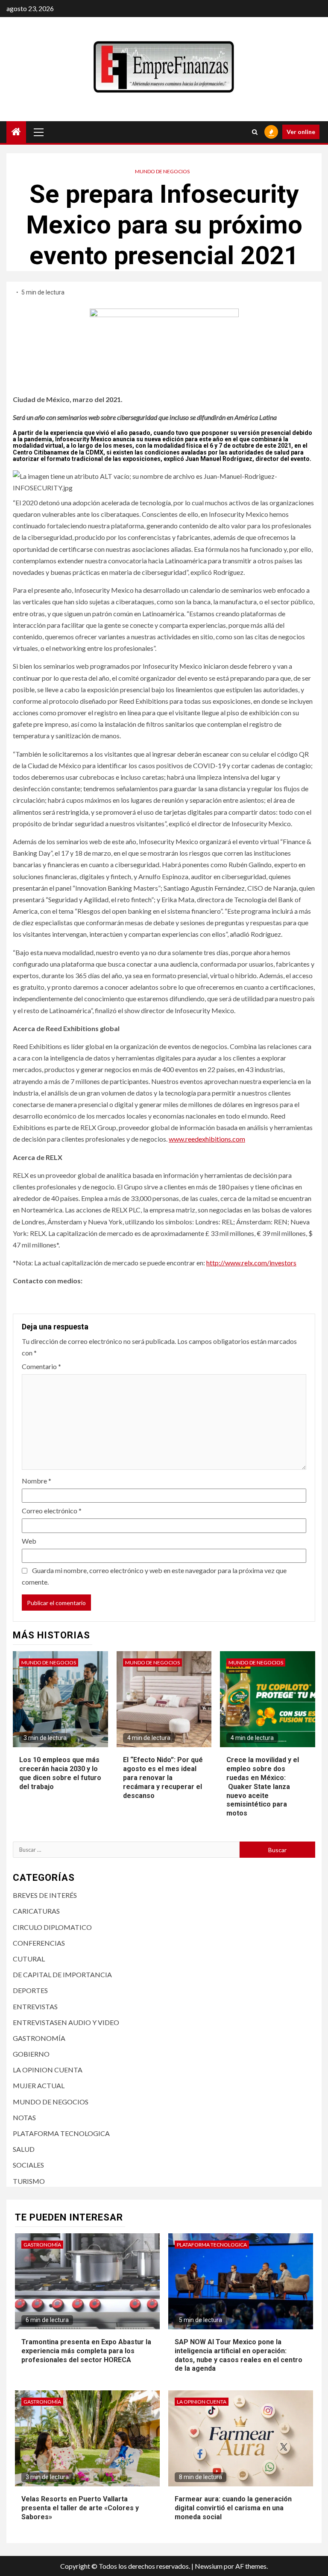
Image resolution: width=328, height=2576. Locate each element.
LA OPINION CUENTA (48, 2070)
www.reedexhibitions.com (207, 1139)
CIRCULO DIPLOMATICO (52, 1927)
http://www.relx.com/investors (251, 1263)
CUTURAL (29, 1959)
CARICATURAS (36, 1911)
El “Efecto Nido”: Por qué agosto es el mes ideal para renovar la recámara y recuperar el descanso (163, 1778)
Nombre (37, 1481)
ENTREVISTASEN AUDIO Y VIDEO (66, 2022)
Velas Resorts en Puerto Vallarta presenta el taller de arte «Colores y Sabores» (80, 2508)
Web (29, 1541)
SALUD (24, 2149)
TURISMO (29, 2181)
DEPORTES (30, 1990)
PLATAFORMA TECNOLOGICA (61, 2133)
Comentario (41, 1366)
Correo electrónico (52, 1511)
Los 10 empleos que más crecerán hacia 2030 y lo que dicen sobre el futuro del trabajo (60, 1773)
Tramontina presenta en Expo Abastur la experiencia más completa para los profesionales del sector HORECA (86, 2351)
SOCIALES (28, 2165)
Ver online (301, 132)
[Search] (255, 132)
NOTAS (24, 2117)
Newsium (209, 2566)
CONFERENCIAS (39, 1943)
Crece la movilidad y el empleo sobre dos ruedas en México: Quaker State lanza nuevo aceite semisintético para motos (263, 1786)
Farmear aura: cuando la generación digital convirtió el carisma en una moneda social (233, 2508)
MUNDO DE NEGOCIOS (162, 171)
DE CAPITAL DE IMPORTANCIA (62, 1974)
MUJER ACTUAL (39, 2085)
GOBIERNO (31, 2054)
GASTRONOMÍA (39, 2038)
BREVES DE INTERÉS (45, 1895)
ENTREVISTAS (35, 2006)
